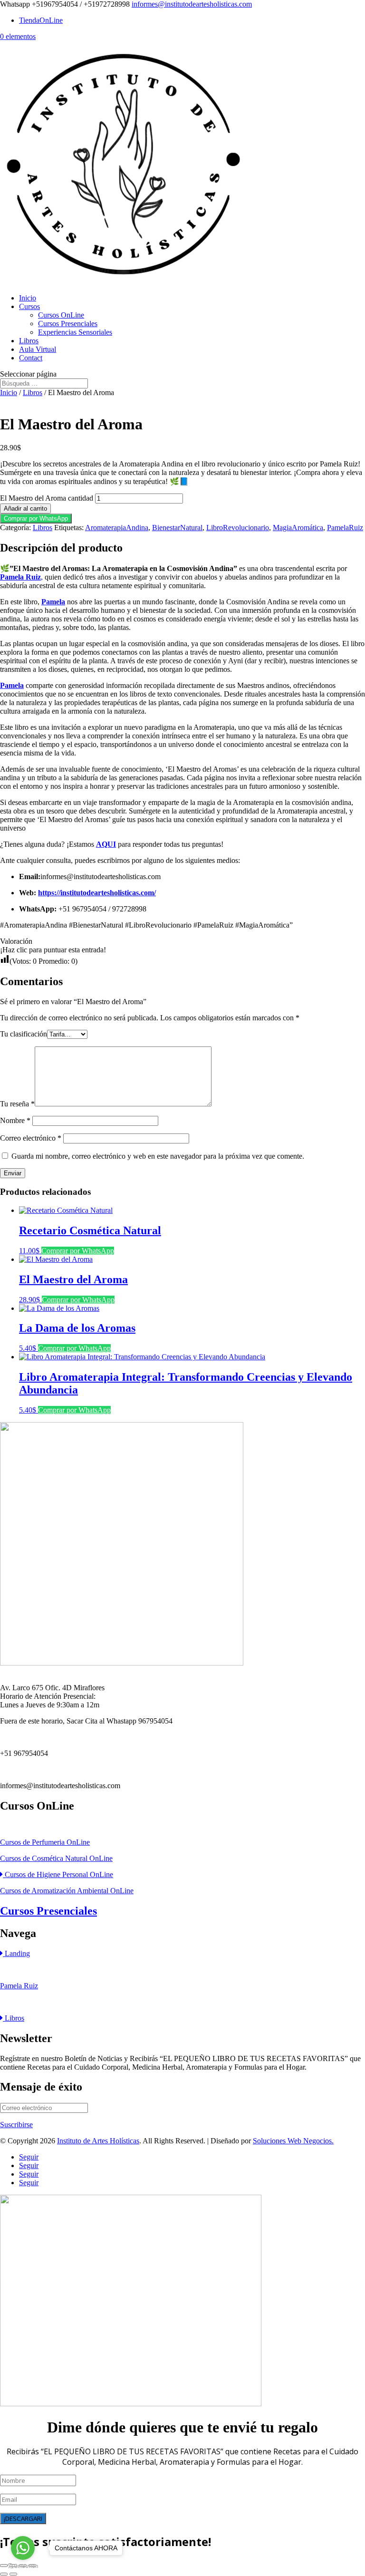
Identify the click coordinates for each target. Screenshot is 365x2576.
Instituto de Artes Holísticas (98, 2141)
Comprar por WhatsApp (36, 518)
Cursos (29, 306)
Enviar (13, 1173)
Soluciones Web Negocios (292, 2141)
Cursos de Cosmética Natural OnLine (56, 1858)
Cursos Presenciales (68, 324)
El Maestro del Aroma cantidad (47, 498)
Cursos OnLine (61, 315)
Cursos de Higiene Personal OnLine (58, 1874)
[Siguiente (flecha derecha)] (13, 2574)
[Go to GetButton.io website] (23, 2566)
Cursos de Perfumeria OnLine (45, 1842)
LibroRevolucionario (238, 528)
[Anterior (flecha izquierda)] (4, 2574)
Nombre (15, 1120)
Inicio (28, 298)
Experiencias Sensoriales (75, 332)
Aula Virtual (38, 349)
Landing (16, 1953)
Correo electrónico (31, 1138)
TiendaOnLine (41, 20)
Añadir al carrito (25, 508)
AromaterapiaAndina (117, 528)
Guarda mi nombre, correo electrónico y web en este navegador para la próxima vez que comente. (158, 1156)
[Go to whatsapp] (23, 2548)
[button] (36, 518)
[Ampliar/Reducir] (4, 2566)
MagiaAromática (298, 528)
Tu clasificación (24, 1034)
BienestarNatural (177, 528)
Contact (31, 358)
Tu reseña (17, 1104)
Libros (29, 341)
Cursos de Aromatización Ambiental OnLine (67, 1891)
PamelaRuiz (345, 528)
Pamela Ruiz (19, 1986)
